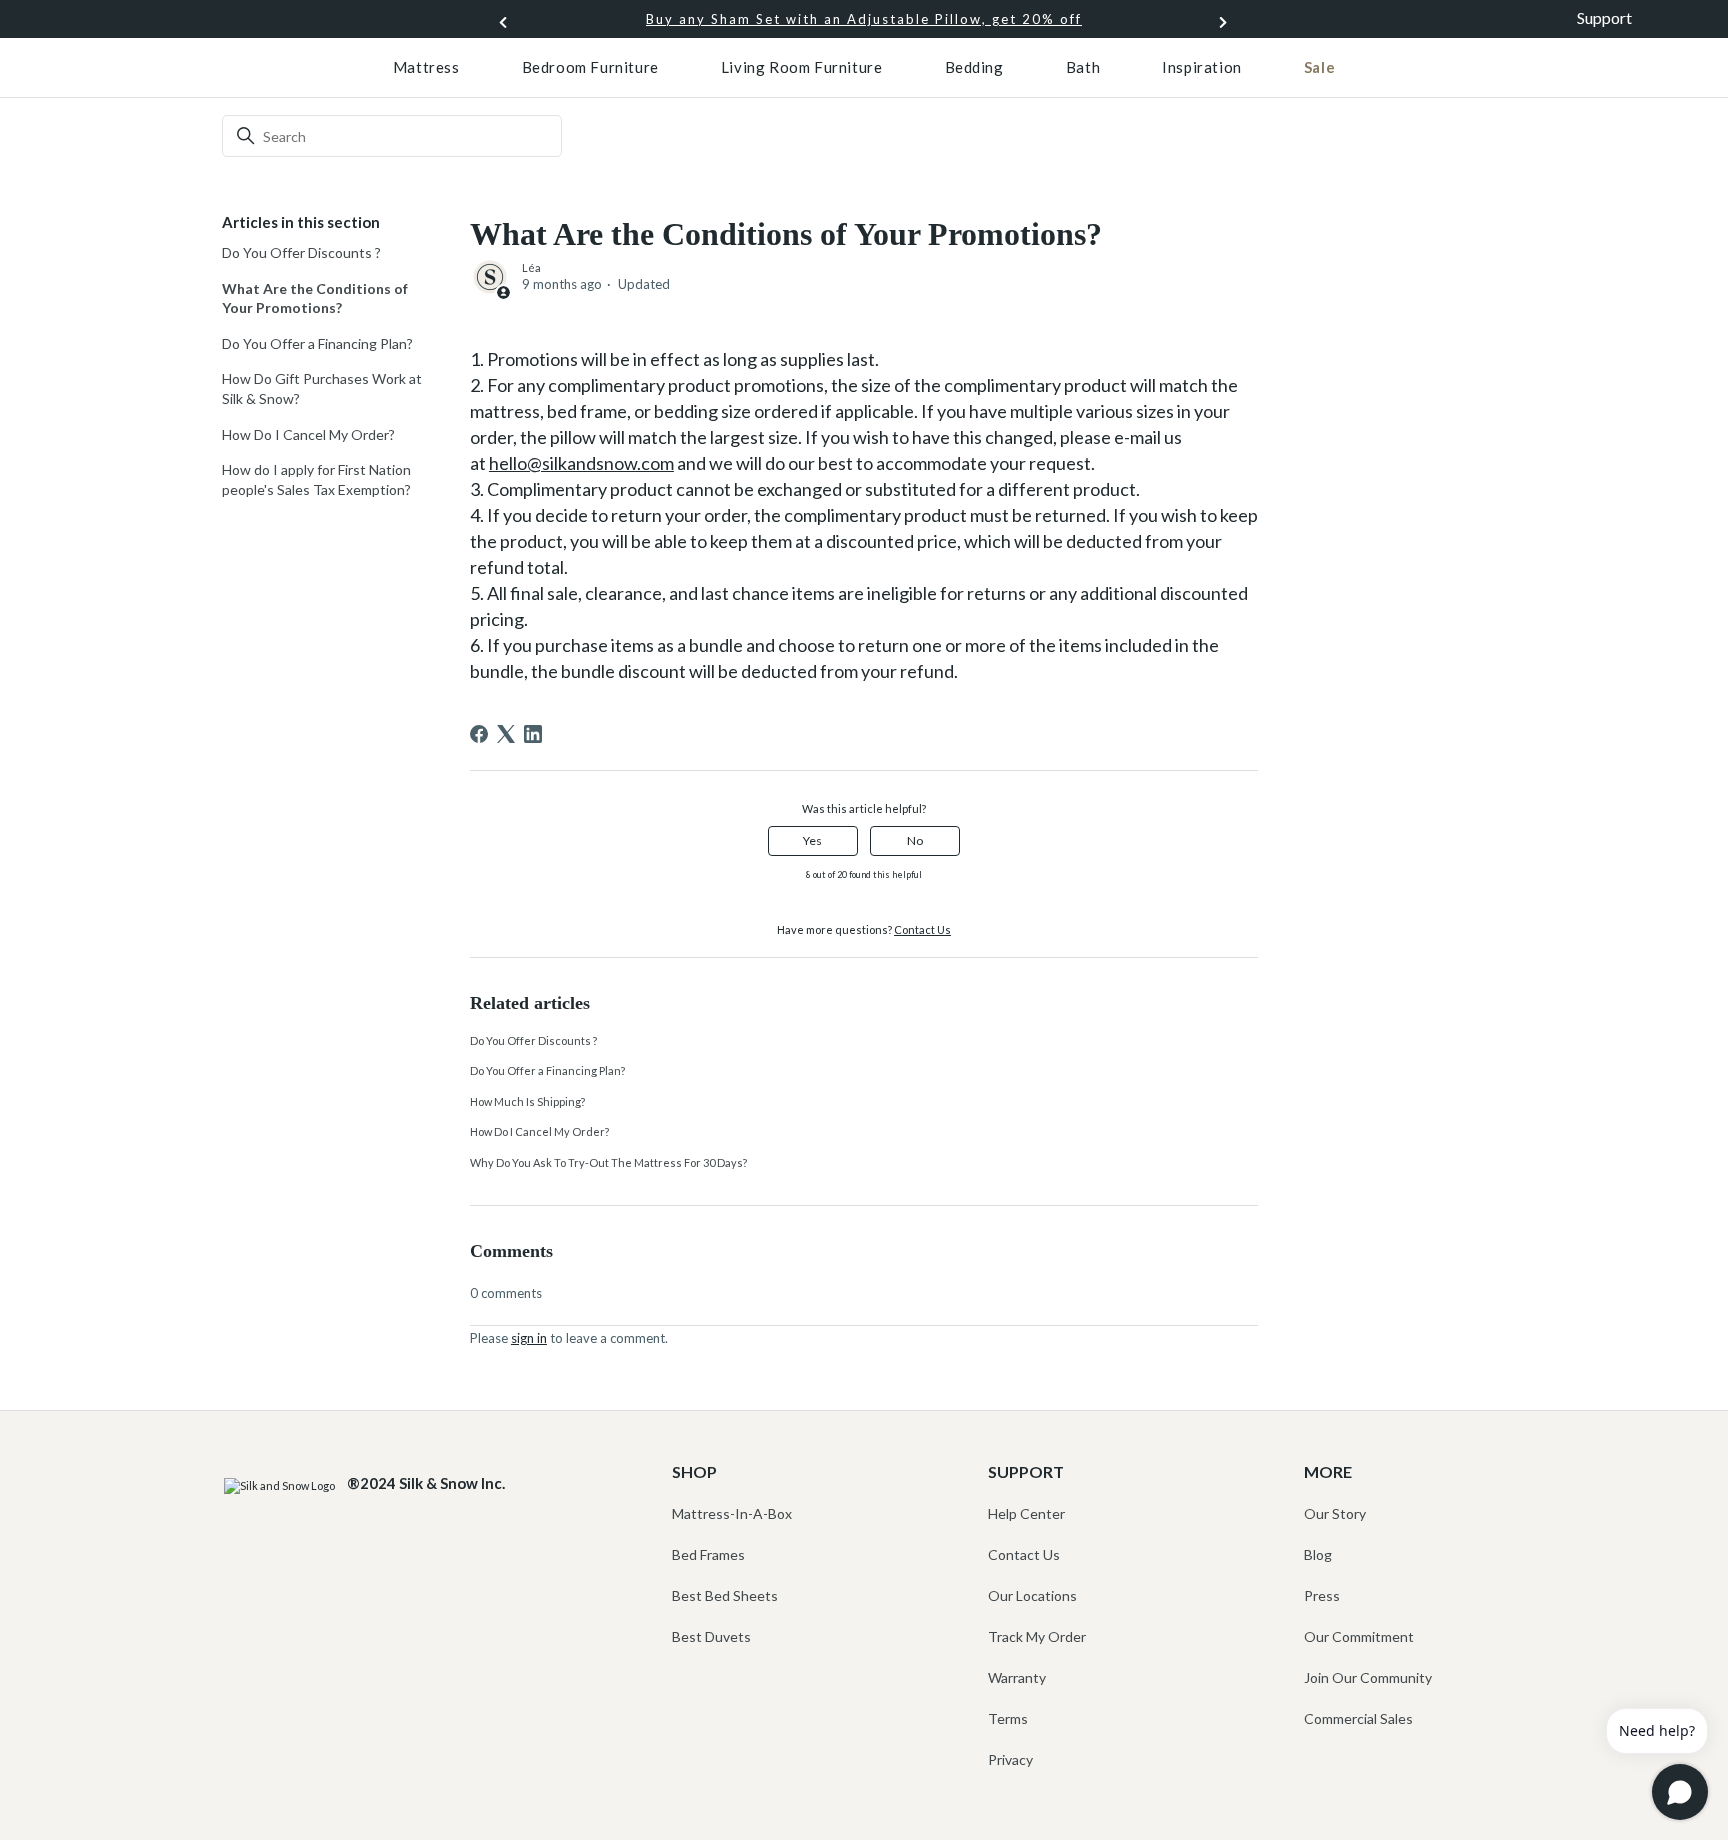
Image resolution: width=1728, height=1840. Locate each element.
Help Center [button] (1026, 1513)
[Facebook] (479, 734)
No (915, 840)
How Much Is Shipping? (527, 1101)
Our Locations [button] (1032, 1595)
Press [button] (1322, 1595)
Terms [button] (1008, 1718)
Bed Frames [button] (708, 1554)
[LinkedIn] (533, 734)
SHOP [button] (694, 1471)
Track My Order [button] (1037, 1636)
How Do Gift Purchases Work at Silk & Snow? (322, 388)
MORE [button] (1328, 1471)
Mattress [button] (426, 67)
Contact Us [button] (1024, 1554)
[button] (1224, 19)
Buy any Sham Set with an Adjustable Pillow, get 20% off (864, 19)
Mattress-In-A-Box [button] (732, 1513)
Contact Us (922, 929)
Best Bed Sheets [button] (725, 1595)
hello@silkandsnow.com (581, 463)
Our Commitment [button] (1359, 1636)
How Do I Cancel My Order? (308, 434)
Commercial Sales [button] (1358, 1718)
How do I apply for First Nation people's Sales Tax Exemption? (316, 479)
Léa (531, 267)
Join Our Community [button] (1368, 1677)
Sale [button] (1319, 67)
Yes (812, 840)
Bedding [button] (974, 67)
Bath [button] (1083, 67)
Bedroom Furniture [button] (590, 67)
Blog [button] (1318, 1554)
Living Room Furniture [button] (802, 67)
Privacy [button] (1010, 1759)
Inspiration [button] (1202, 67)
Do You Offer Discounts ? (301, 252)
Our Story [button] (1335, 1513)
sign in (529, 1338)
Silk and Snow (294, 77)
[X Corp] (506, 734)
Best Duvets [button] (711, 1636)
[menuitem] (426, 67)
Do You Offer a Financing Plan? (317, 343)
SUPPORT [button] (1026, 1471)
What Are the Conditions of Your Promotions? (315, 298)
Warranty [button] (1017, 1677)
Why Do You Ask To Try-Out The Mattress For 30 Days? (608, 1162)
